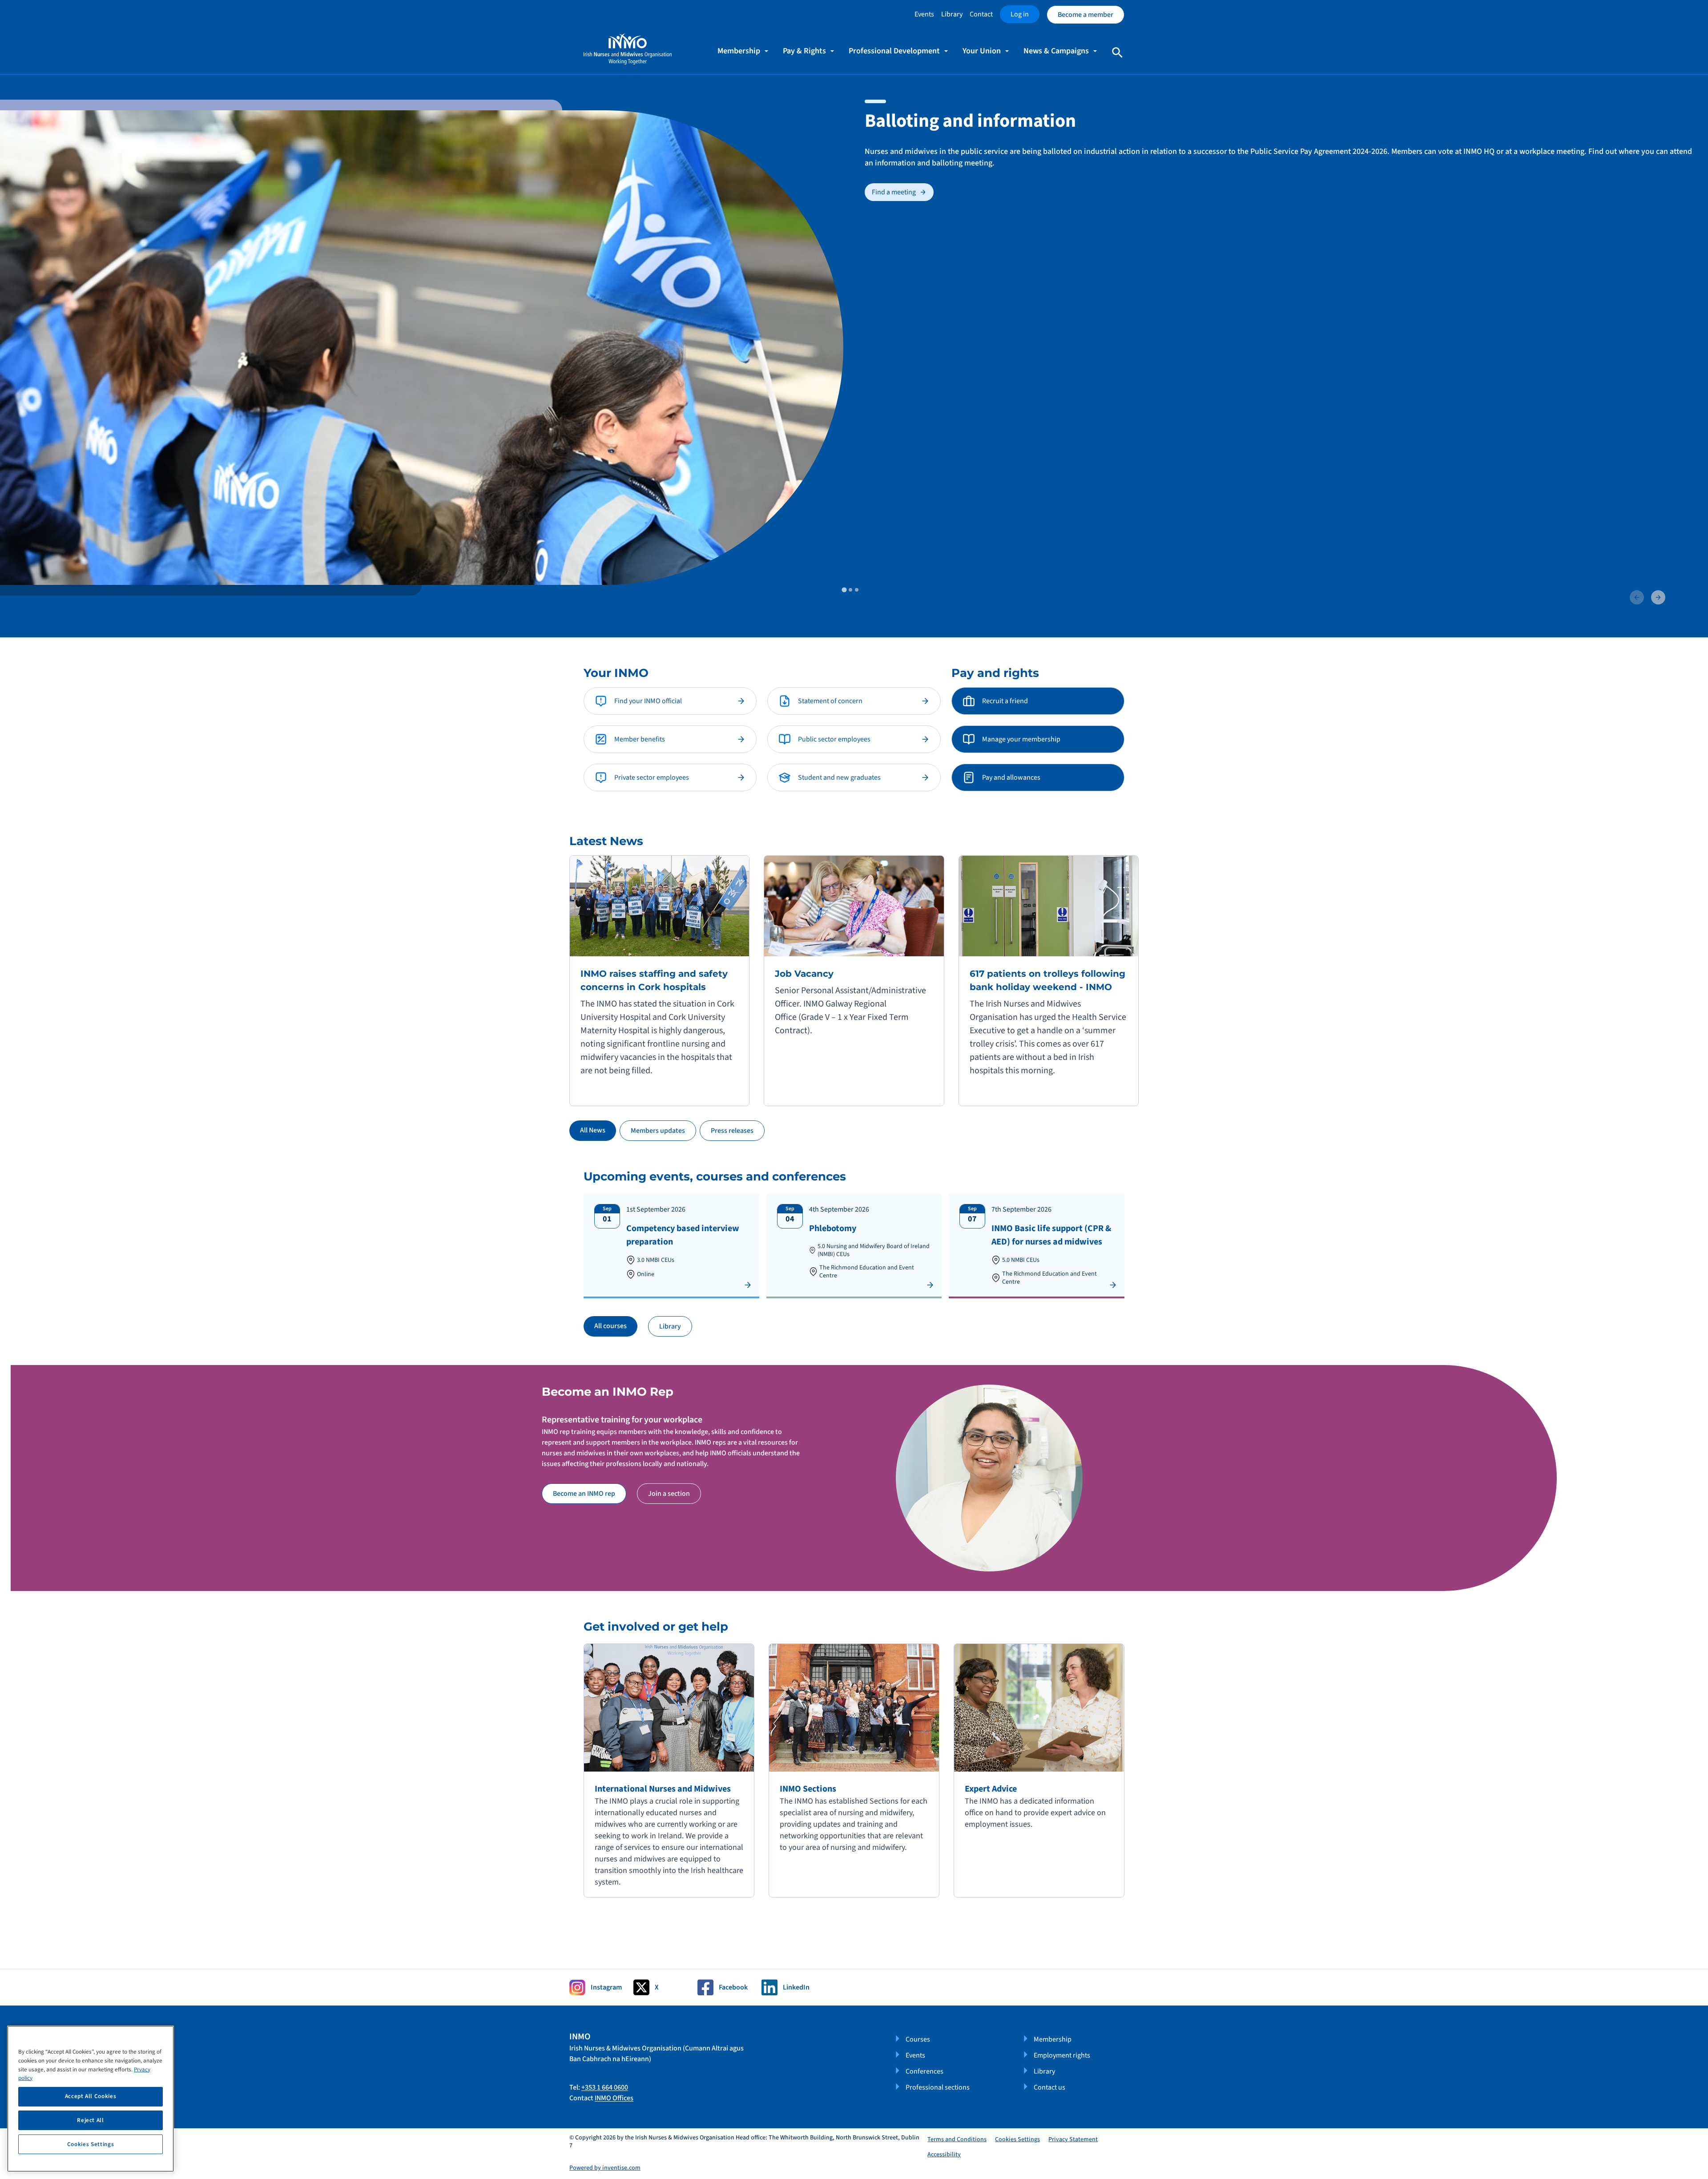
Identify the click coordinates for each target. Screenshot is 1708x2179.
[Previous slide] (1637, 597)
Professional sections (938, 2087)
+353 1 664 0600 (605, 2087)
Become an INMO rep (584, 1494)
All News (593, 1130)
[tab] (844, 590)
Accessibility (944, 2155)
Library (952, 14)
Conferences (924, 2071)
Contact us (1049, 2087)
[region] (91, 2099)
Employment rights (1062, 2055)
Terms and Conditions (957, 2139)
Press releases (732, 1131)
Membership (1053, 2039)
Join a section (669, 1494)
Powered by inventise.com (605, 2168)
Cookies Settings (1017, 2140)
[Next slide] (1658, 597)
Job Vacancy (804, 974)
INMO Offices (614, 2098)
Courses (918, 2039)
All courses (610, 1326)
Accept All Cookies (91, 2096)
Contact (981, 14)
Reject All (91, 2120)
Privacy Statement (1073, 2139)
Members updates (658, 1131)
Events (924, 14)
